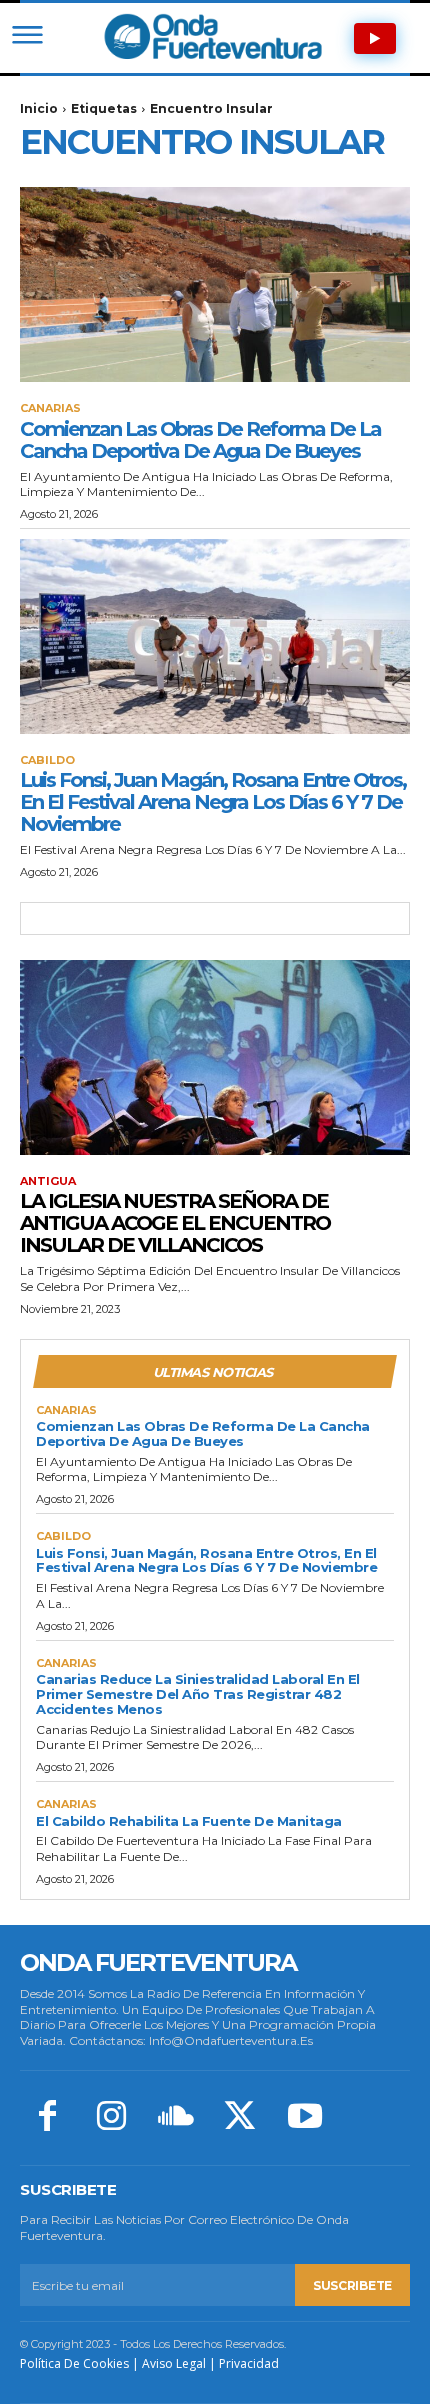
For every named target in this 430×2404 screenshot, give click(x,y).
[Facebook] (47, 2118)
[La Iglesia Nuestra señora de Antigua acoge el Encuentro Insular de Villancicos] (215, 1057)
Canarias (50, 408)
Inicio (39, 108)
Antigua (48, 1181)
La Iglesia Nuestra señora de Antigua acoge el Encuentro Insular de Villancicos (175, 1223)
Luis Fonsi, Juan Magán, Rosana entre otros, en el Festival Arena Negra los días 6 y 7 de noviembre (213, 802)
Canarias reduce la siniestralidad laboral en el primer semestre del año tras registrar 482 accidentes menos (198, 1694)
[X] (240, 2118)
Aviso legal (174, 2363)
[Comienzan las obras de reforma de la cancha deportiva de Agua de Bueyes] (215, 284)
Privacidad (249, 2363)
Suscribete (352, 2285)
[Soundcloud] (176, 2118)
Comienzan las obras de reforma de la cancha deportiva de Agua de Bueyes (200, 440)
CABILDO (47, 760)
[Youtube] (305, 2118)
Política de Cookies (74, 2363)
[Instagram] (111, 2118)
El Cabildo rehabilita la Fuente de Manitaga (189, 1821)
